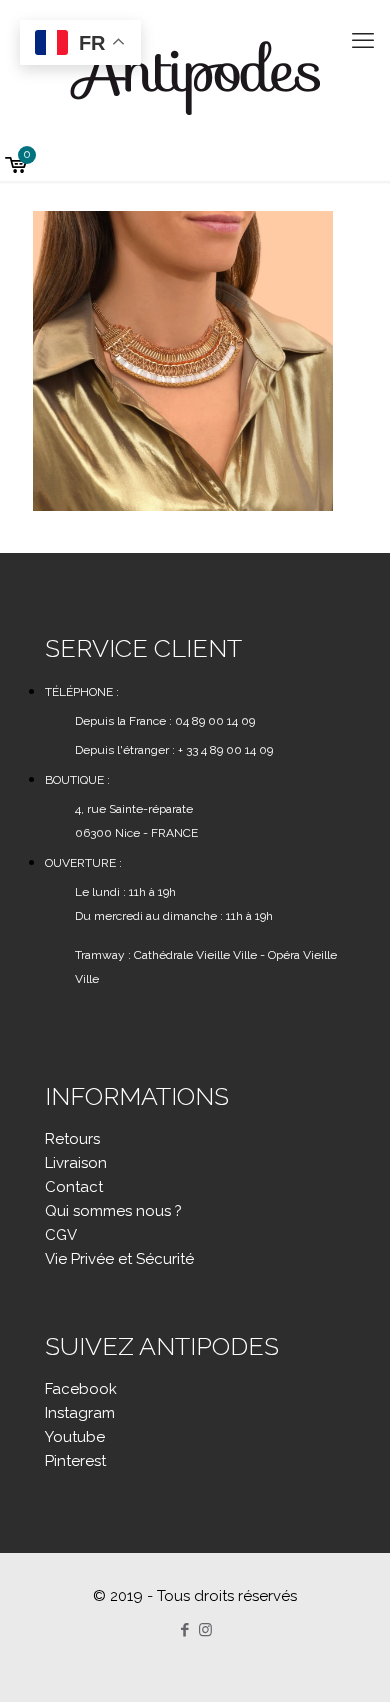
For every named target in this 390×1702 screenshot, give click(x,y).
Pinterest (75, 1461)
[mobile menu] (363, 40)
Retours (72, 1139)
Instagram (80, 1413)
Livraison (76, 1163)
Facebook (81, 1389)
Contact (74, 1187)
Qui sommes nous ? (113, 1211)
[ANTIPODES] (195, 75)
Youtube (75, 1437)
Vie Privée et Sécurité (119, 1259)
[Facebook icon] (184, 1630)
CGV (61, 1235)
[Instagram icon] (205, 1630)
